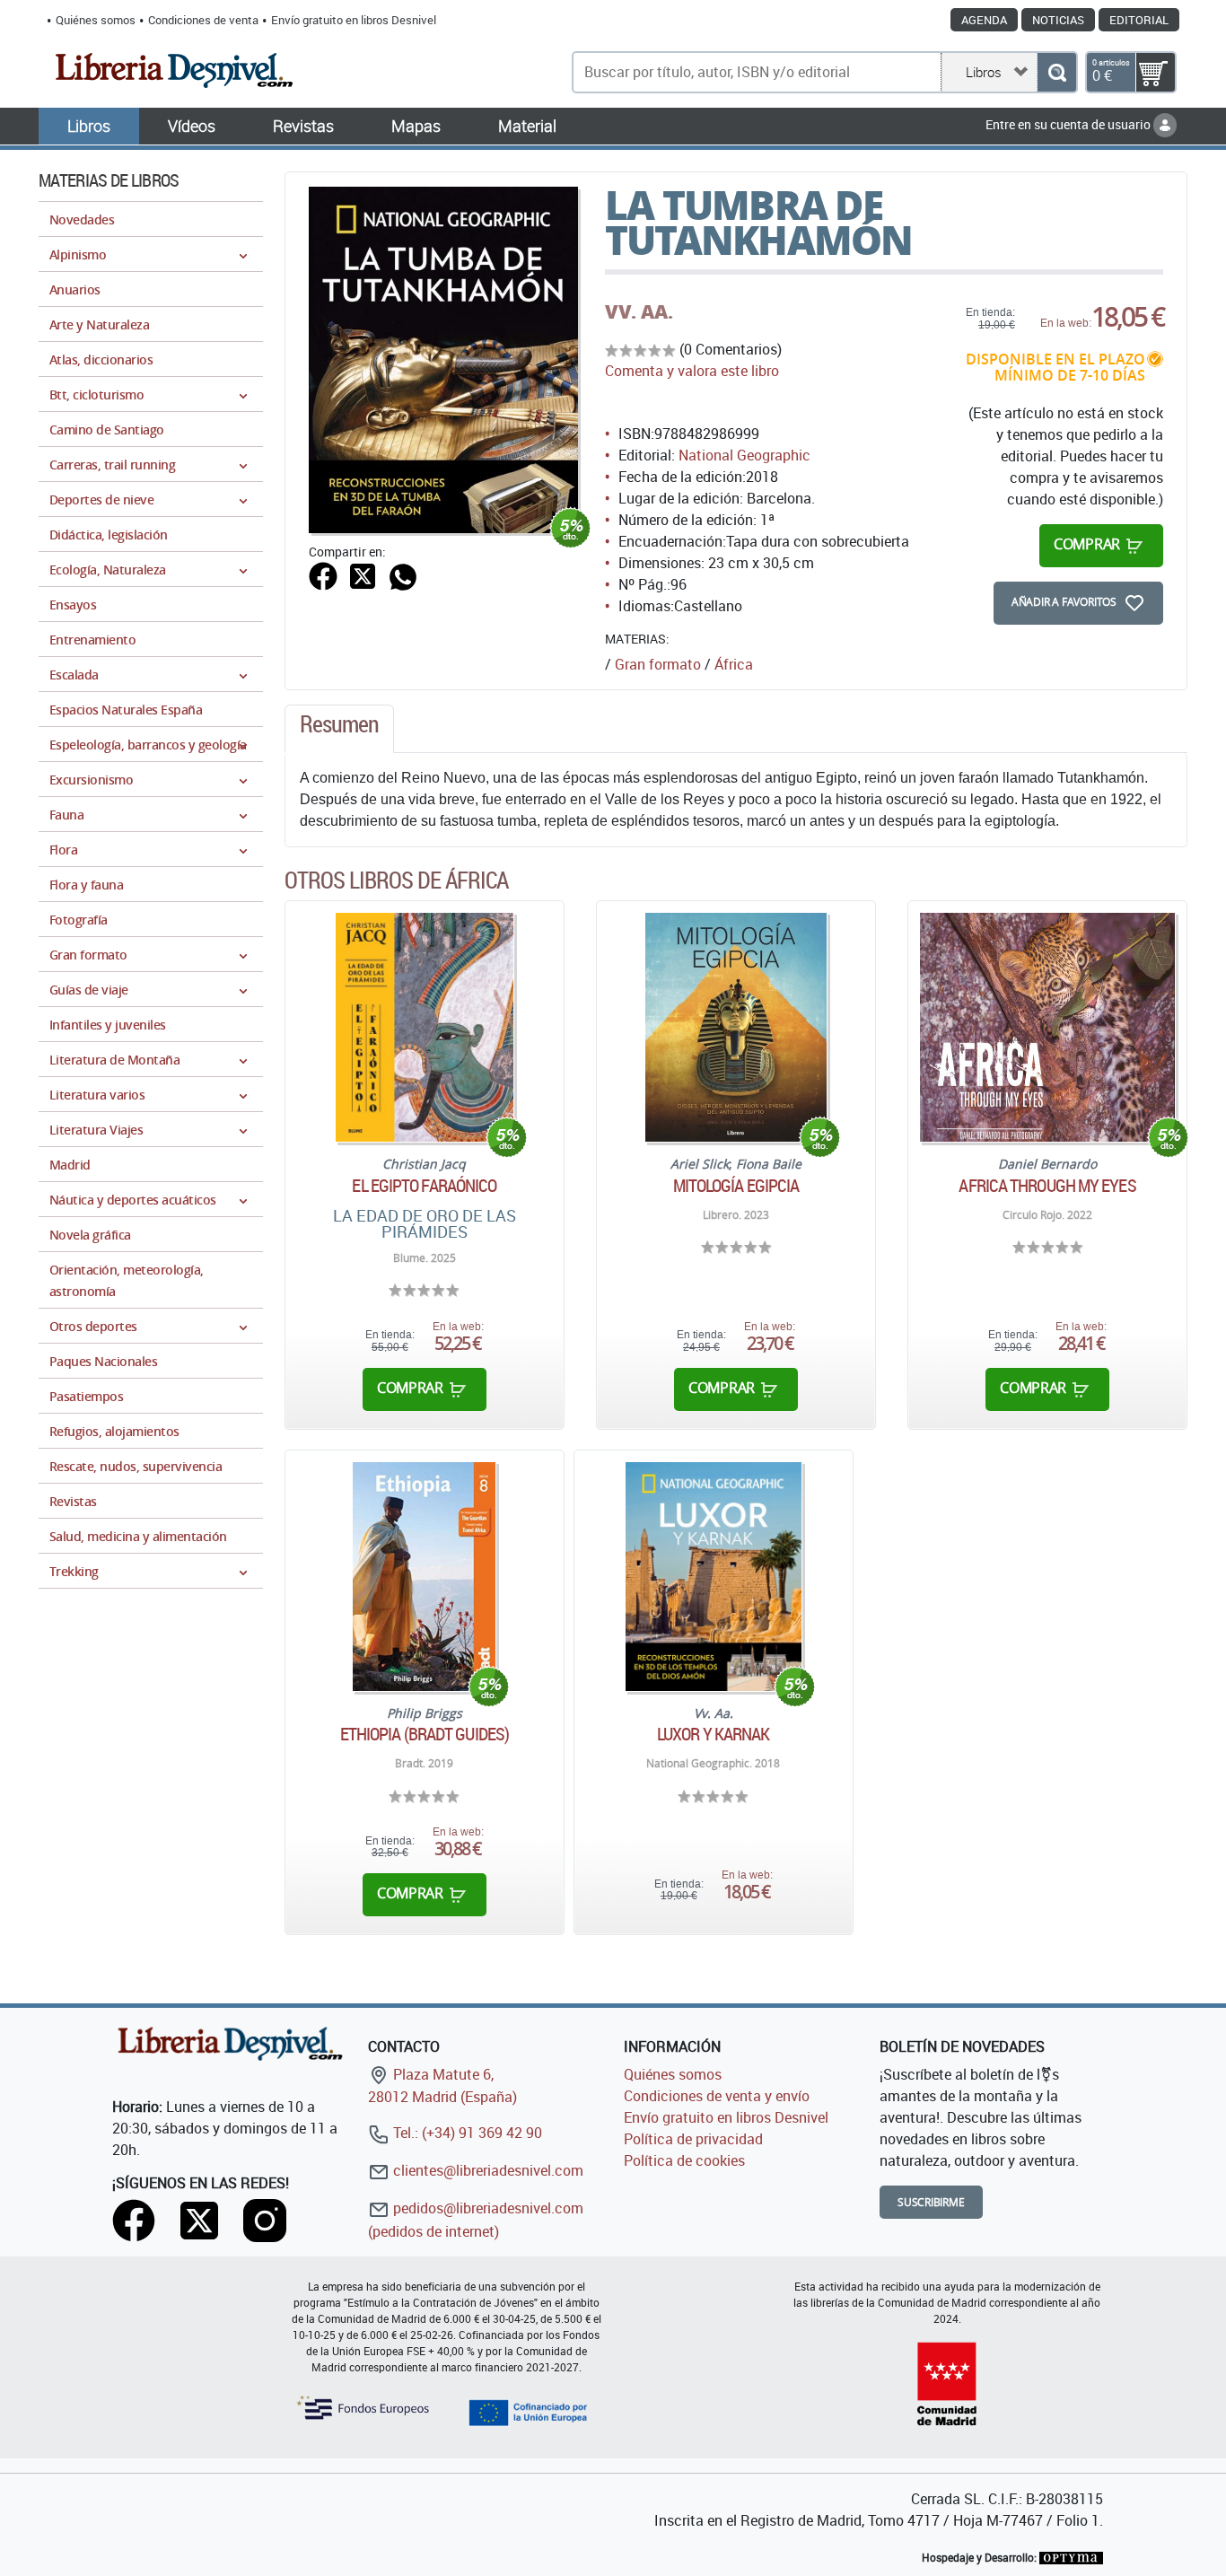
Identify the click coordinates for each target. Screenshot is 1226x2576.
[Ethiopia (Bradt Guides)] (424, 1577)
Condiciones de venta (203, 20)
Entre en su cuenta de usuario (1069, 124)
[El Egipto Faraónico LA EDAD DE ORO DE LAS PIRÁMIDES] (425, 1027)
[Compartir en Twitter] (363, 574)
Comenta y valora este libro (692, 371)
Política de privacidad (693, 2139)
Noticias (1058, 20)
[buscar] (1057, 72)
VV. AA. (639, 311)
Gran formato (658, 664)
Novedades (82, 219)
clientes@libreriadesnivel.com (486, 2170)
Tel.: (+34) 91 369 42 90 (466, 2133)
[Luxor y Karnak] (714, 1577)
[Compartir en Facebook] (323, 574)
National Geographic (744, 455)
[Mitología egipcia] (736, 1027)
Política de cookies (684, 2160)
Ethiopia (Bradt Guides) (425, 1734)
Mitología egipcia (736, 1186)
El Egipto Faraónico (424, 1186)
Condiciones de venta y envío (717, 2096)
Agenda (984, 20)
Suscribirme (931, 2202)
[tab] (339, 729)
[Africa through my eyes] (1047, 1027)
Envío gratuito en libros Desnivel (354, 20)
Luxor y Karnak (713, 1734)
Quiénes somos (96, 20)
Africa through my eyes (1047, 1186)
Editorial (1139, 20)
